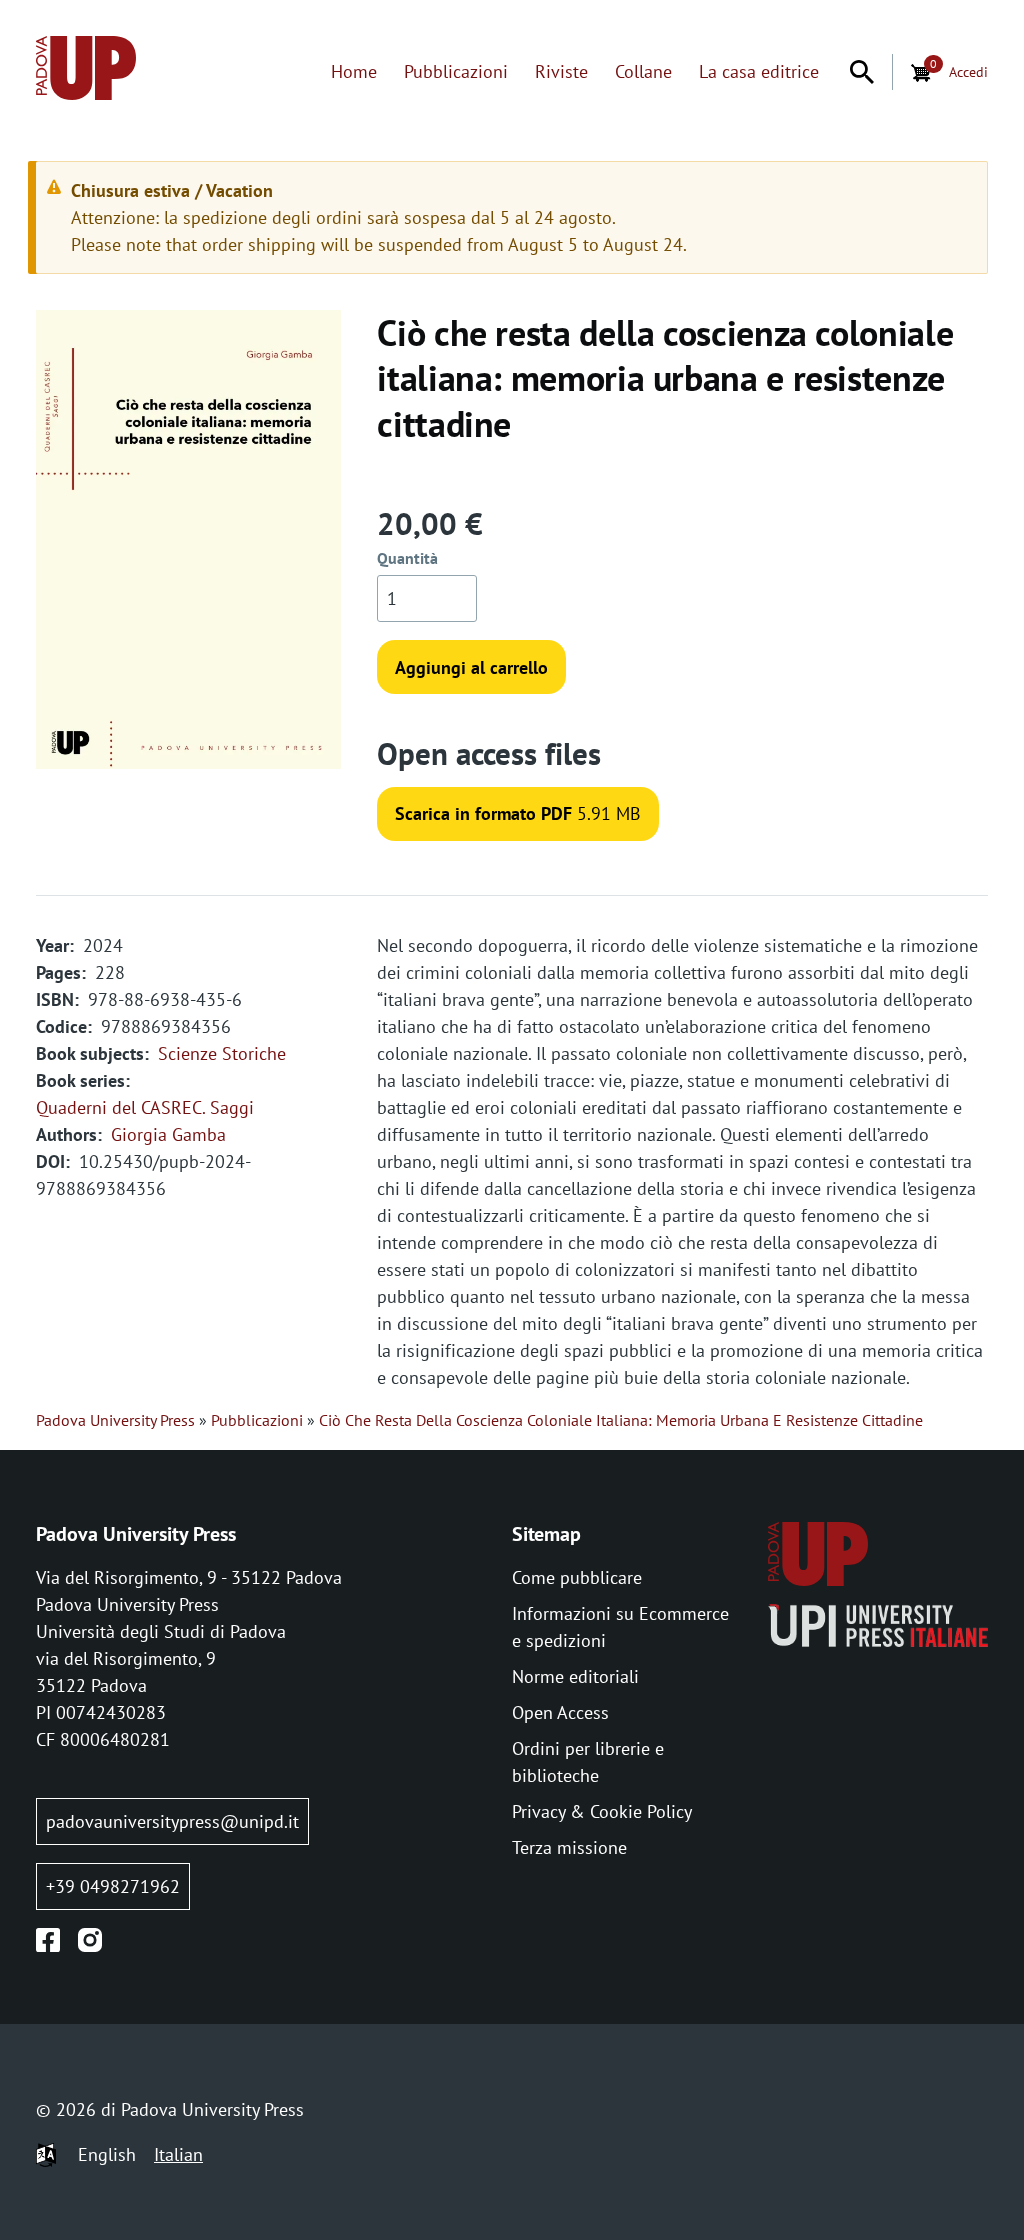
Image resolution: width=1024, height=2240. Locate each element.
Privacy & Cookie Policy (602, 1811)
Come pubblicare (577, 1577)
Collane (643, 71)
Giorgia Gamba (168, 1134)
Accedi (968, 71)
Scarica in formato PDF (483, 813)
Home (354, 71)
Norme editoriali (575, 1676)
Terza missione (569, 1847)
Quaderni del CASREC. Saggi (145, 1107)
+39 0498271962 (113, 1886)
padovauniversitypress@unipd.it (172, 1821)
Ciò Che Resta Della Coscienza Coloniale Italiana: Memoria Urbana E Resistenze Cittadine (621, 1420)
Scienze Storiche (222, 1053)
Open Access (560, 1712)
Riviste (561, 71)
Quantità (407, 558)
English (107, 2154)
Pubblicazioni (456, 71)
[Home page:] (86, 71)
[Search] (862, 72)
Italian (178, 2154)
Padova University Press (115, 1420)
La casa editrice (759, 71)
